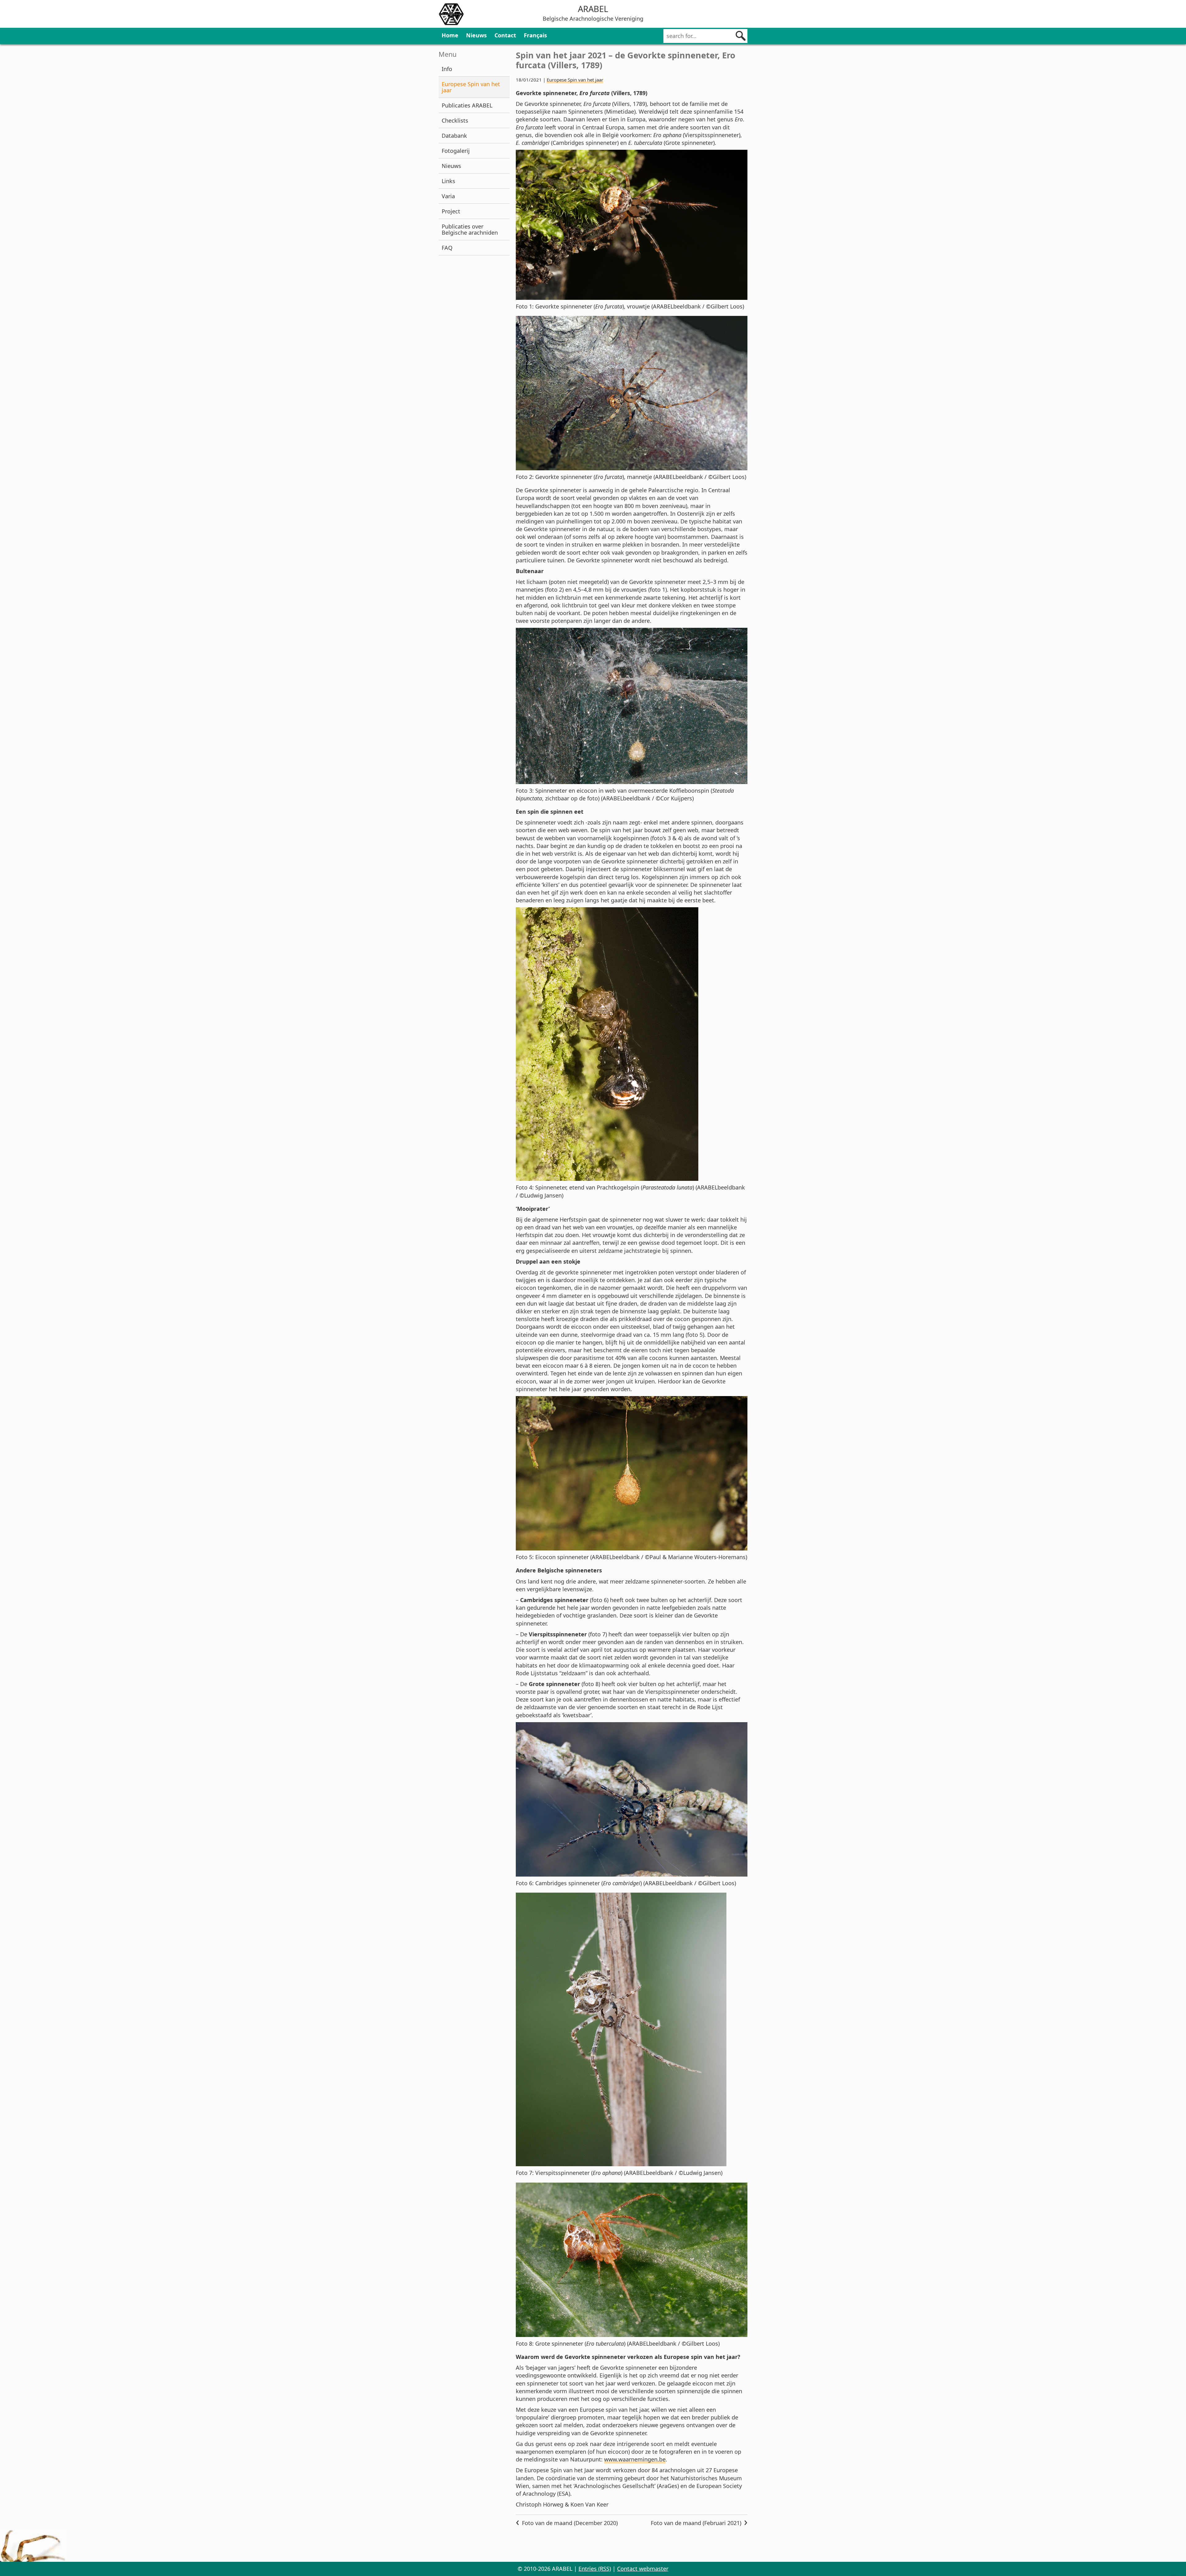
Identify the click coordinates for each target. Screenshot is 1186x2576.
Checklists (455, 120)
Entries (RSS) (595, 2569)
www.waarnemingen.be (635, 2459)
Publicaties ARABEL (467, 105)
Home (450, 35)
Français (535, 35)
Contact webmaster (643, 2569)
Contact (505, 35)
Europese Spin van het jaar (471, 87)
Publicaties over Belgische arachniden (470, 229)
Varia (448, 196)
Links (448, 181)
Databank (454, 136)
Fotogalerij (456, 151)
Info (447, 69)
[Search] (741, 36)
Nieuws (476, 35)
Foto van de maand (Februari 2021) (696, 2523)
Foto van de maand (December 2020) (570, 2523)
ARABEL (593, 9)
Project (451, 211)
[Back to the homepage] (451, 15)
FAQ (447, 248)
